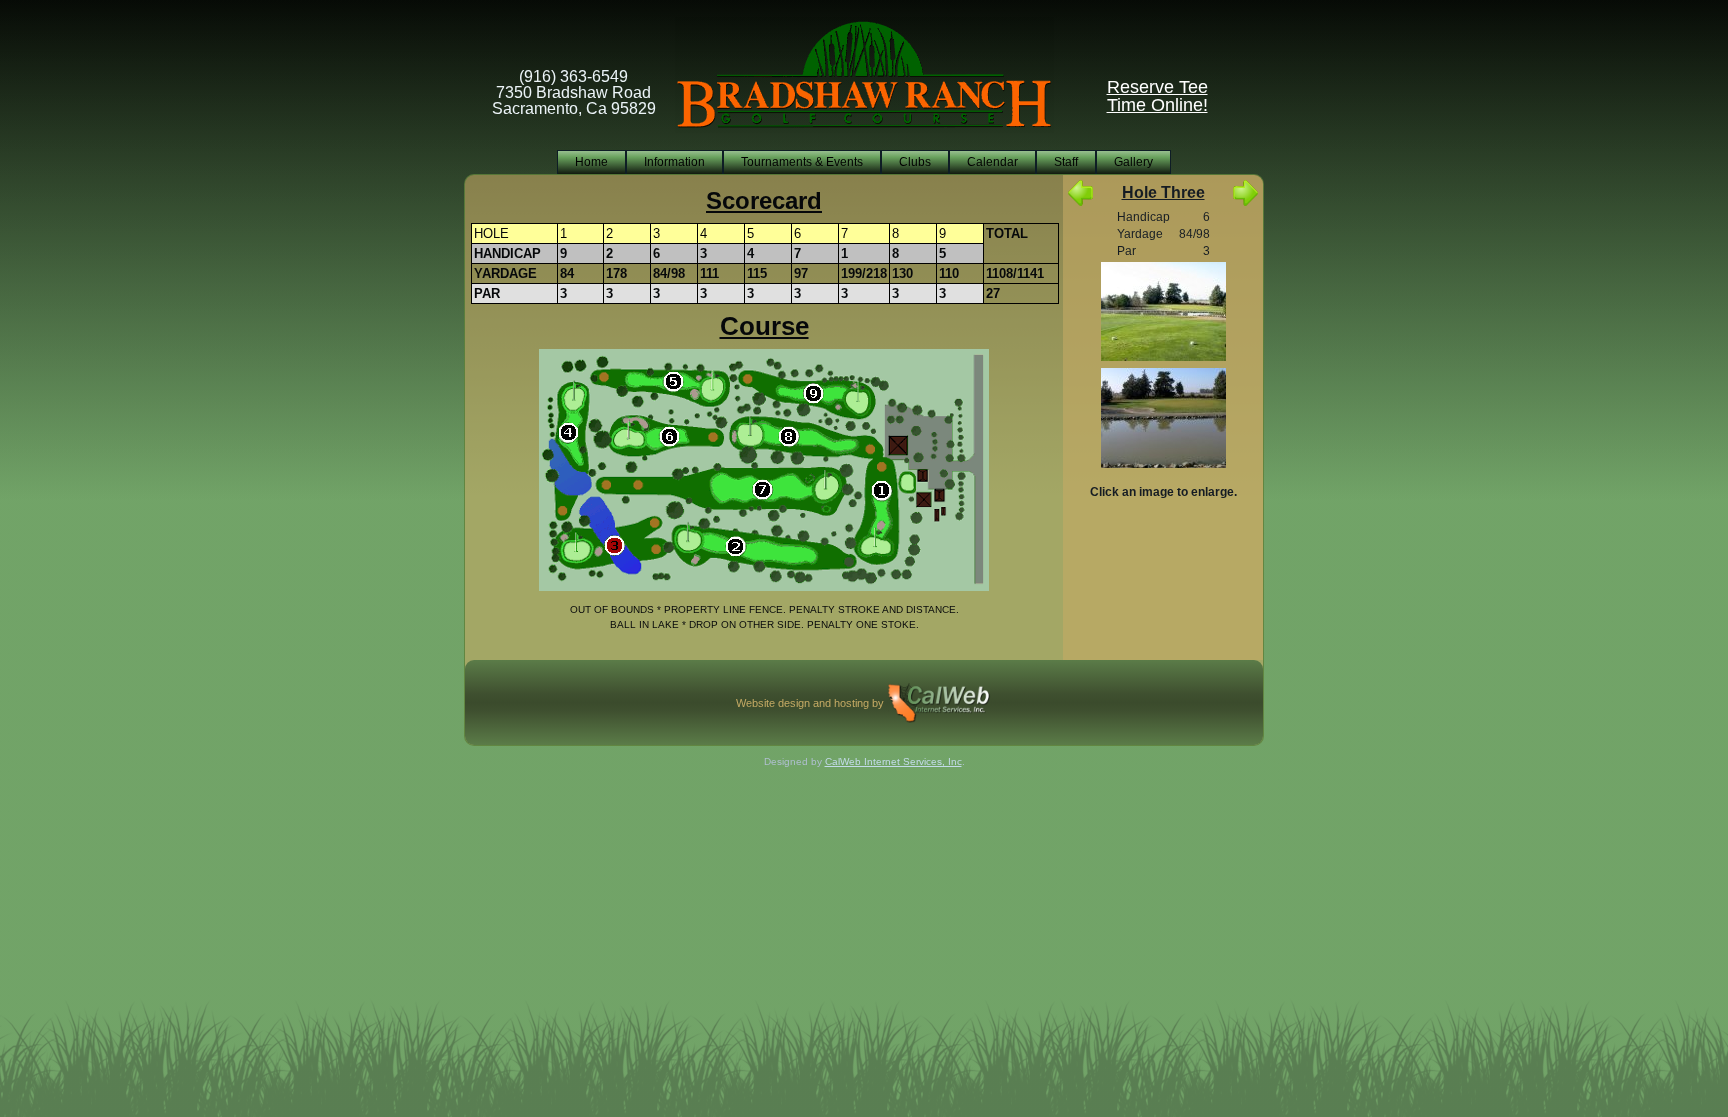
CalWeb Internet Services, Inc (893, 761)
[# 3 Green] (1163, 419)
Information (674, 162)
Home (591, 162)
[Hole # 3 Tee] (1163, 313)
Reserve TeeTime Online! (1157, 96)
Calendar (992, 162)
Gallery (1133, 162)
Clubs (915, 162)
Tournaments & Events (802, 162)
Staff (1066, 162)
